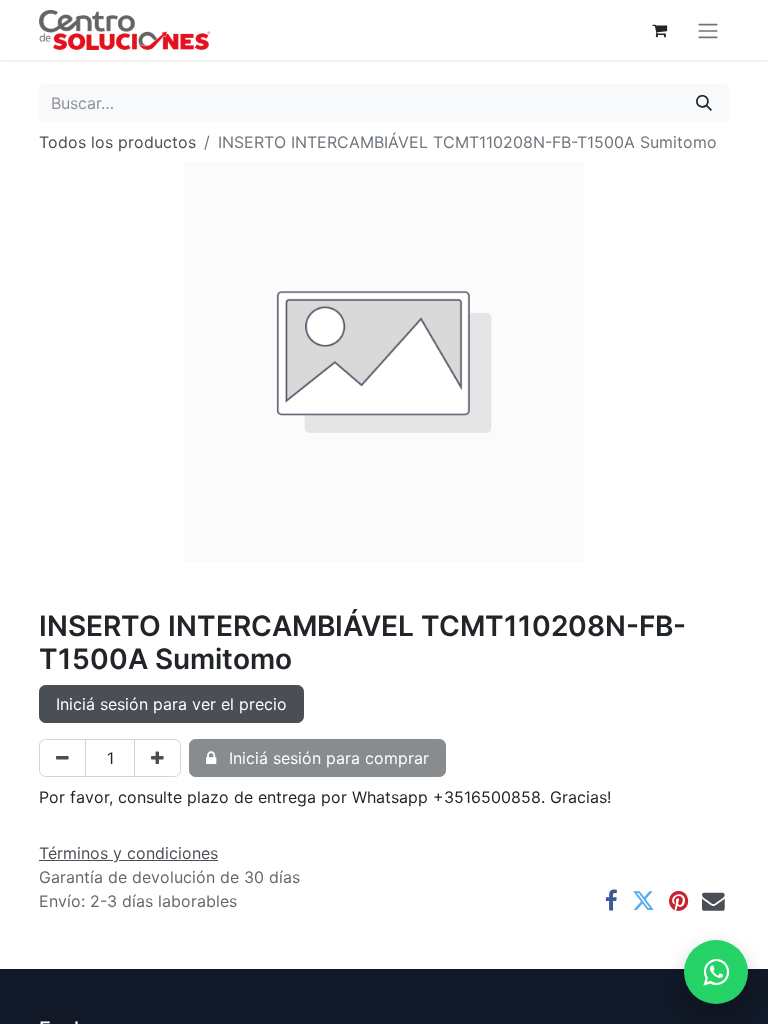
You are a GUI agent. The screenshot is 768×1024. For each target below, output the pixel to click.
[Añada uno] (157, 758)
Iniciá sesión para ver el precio (171, 704)
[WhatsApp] (716, 972)
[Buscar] (704, 103)
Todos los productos (117, 142)
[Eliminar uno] (62, 758)
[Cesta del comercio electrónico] (659, 30)
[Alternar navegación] (708, 30)
